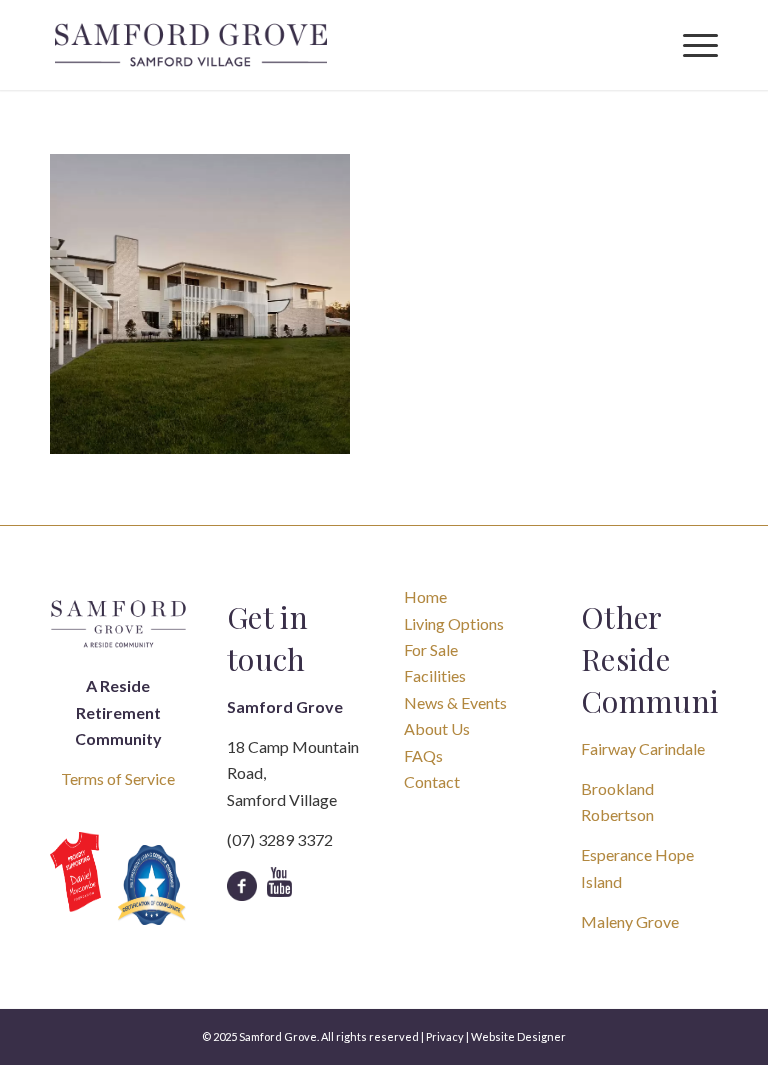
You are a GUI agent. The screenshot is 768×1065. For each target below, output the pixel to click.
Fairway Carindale (643, 748)
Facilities (435, 675)
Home (425, 596)
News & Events (455, 702)
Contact (432, 781)
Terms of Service (118, 778)
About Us (437, 728)
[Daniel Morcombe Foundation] (75, 872)
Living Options (454, 623)
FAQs (423, 755)
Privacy (445, 1036)
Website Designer (518, 1036)
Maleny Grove (630, 921)
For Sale (431, 649)
